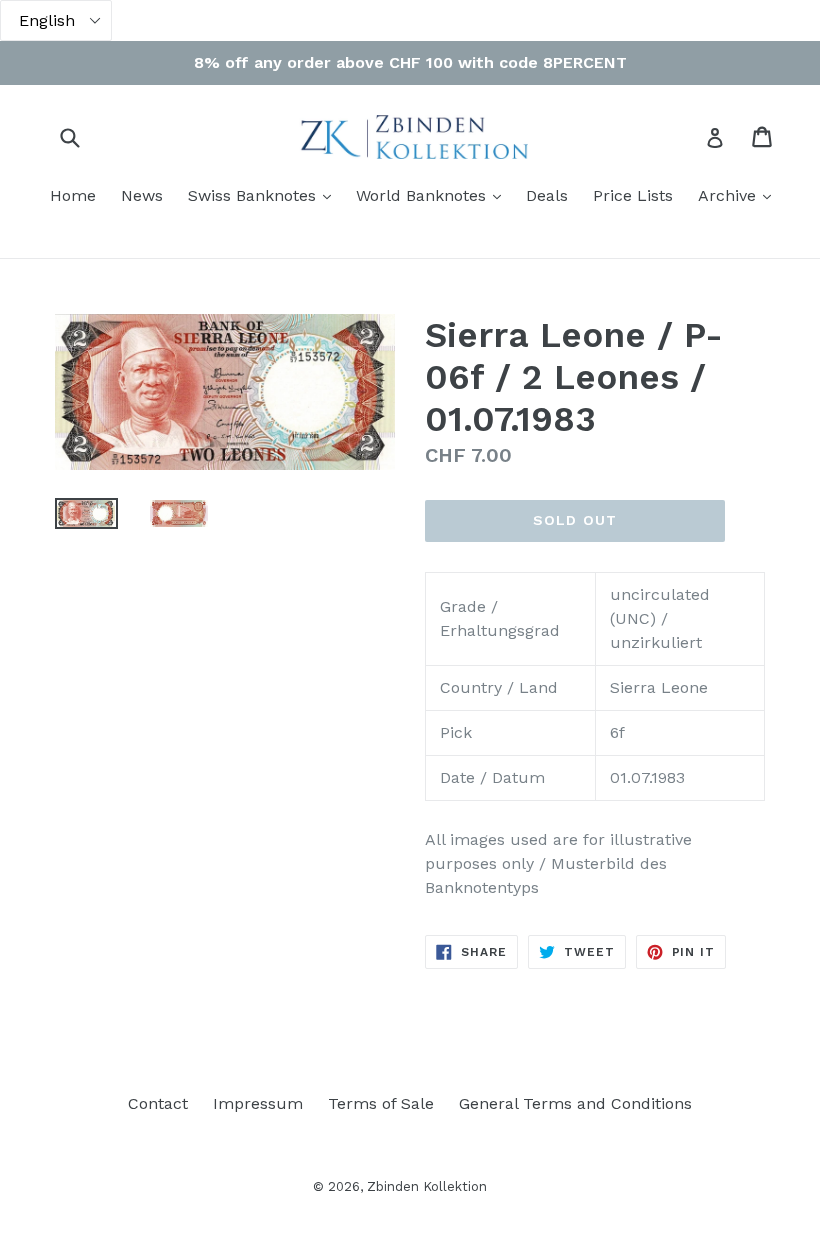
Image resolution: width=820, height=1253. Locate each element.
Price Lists (633, 195)
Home (73, 195)
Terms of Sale (381, 1103)
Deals (547, 195)
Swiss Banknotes (264, 195)
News (142, 195)
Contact (158, 1103)
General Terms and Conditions (575, 1103)
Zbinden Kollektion (427, 1186)
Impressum (258, 1103)
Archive (739, 195)
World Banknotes (433, 195)
